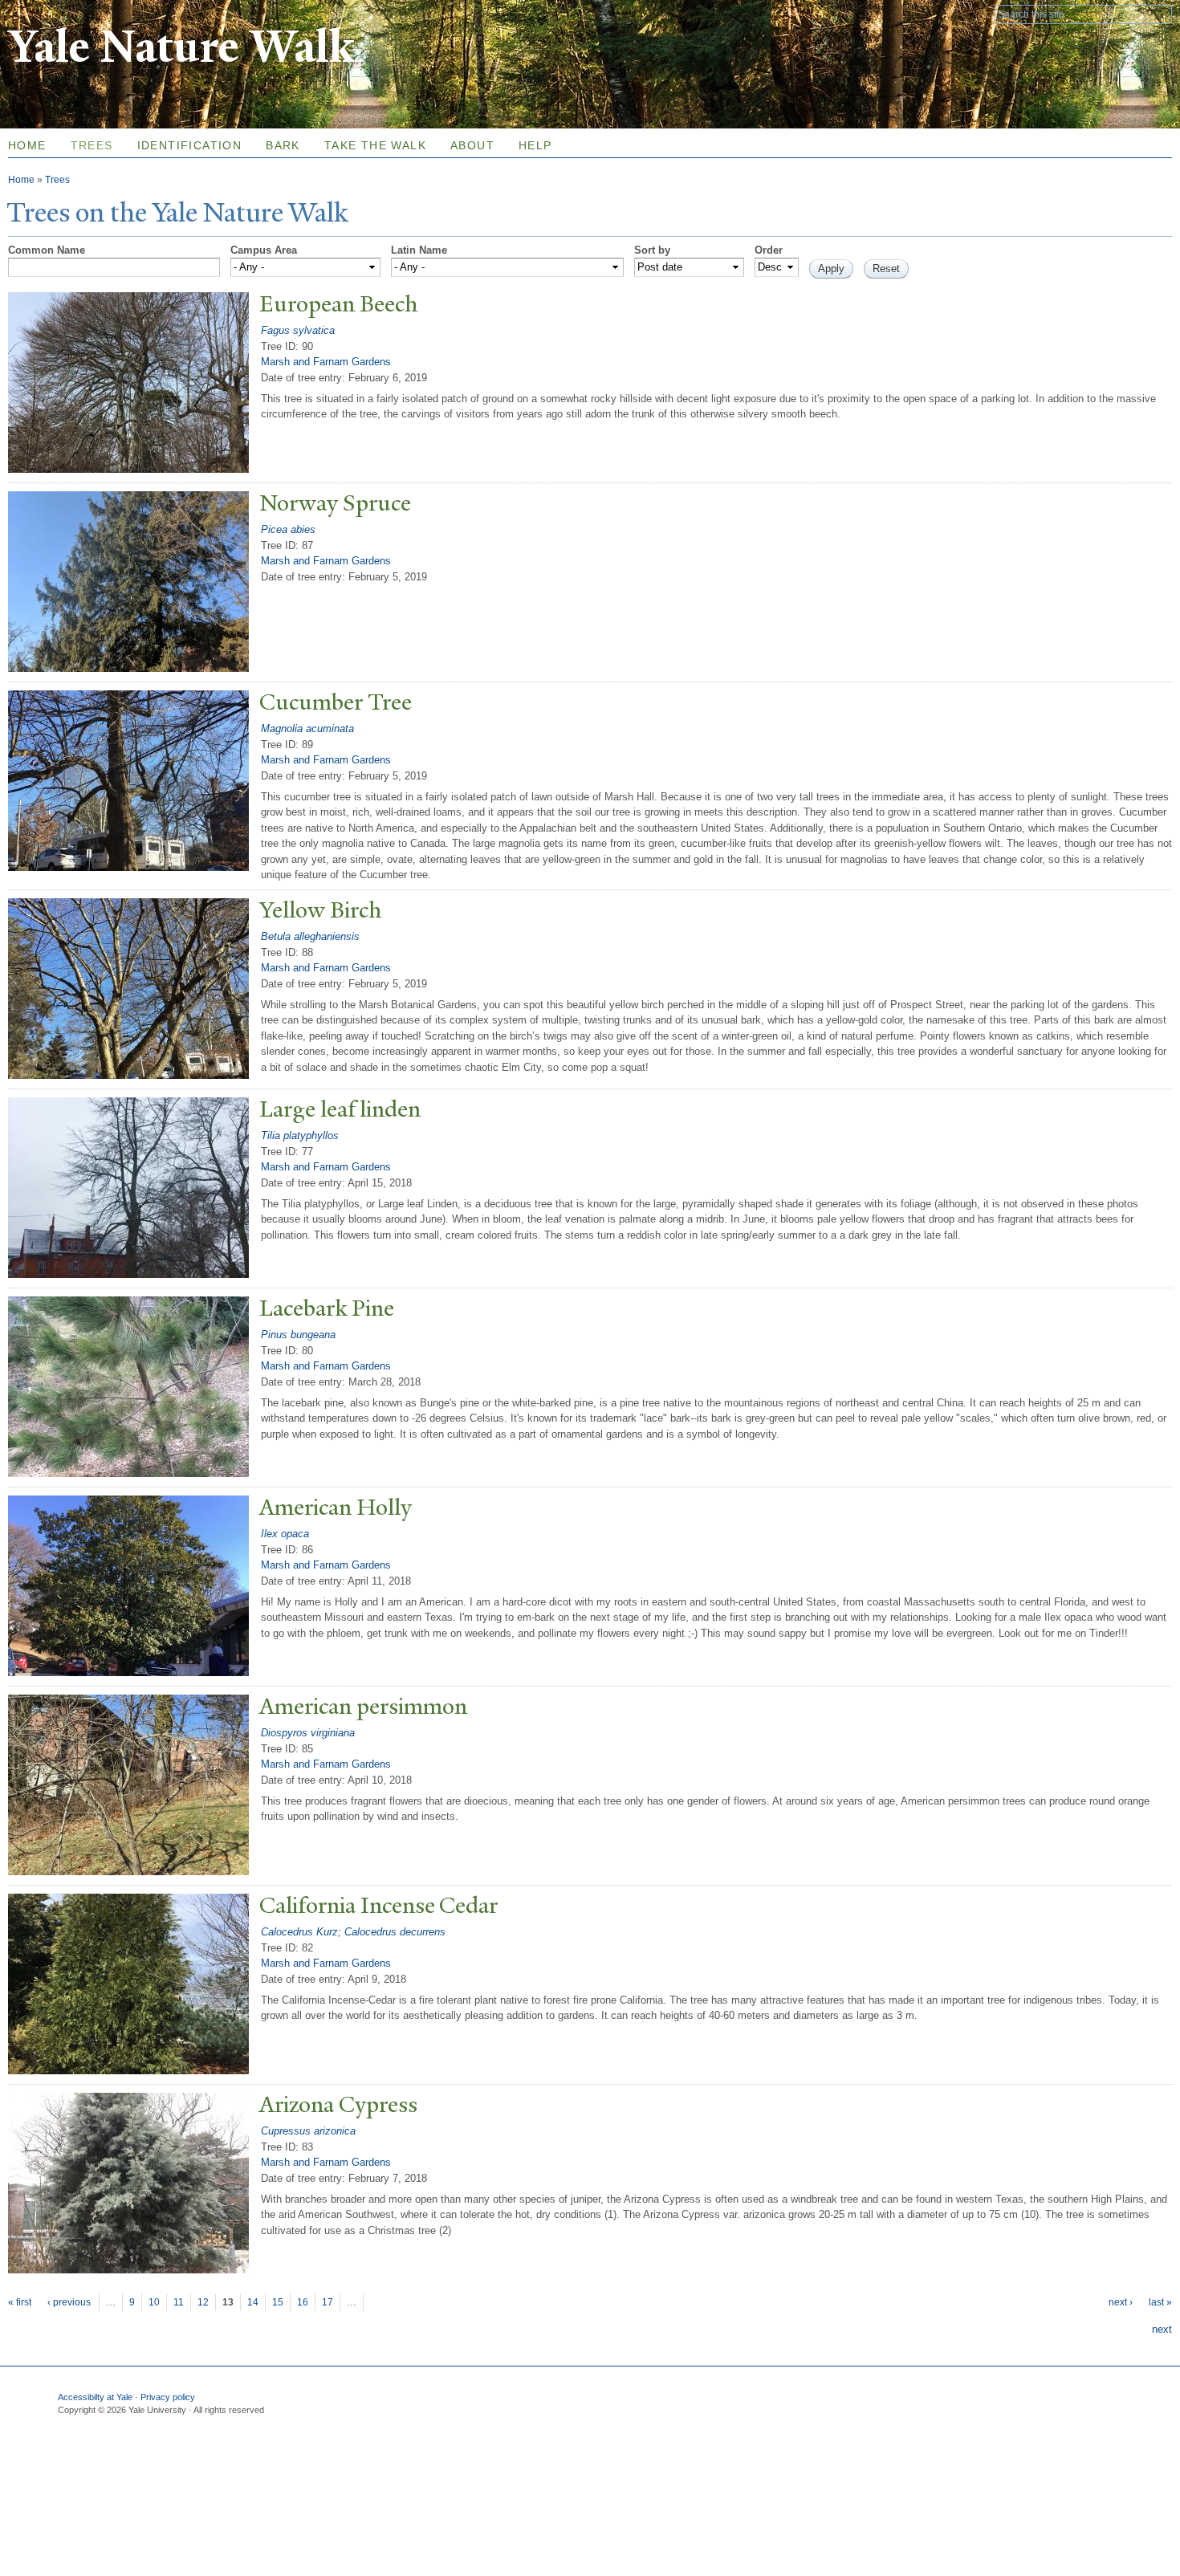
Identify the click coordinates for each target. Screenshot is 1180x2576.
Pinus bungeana (298, 1335)
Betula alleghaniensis (310, 936)
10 (154, 2302)
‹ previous (69, 2302)
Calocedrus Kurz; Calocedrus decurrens (353, 1932)
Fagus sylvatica (298, 330)
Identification (190, 145)
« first (20, 2302)
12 (203, 2302)
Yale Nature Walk (181, 47)
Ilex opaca (285, 1534)
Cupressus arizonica (308, 2131)
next (1162, 2329)
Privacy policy (168, 2397)
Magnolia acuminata (307, 728)
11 (179, 2302)
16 (303, 2302)
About (472, 145)
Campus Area (264, 250)
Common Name (47, 250)
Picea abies (288, 529)
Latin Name (419, 250)
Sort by (652, 250)
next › (1121, 2302)
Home (21, 180)
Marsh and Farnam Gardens (326, 362)
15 (278, 2302)
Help (535, 145)
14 (253, 2302)
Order (769, 250)
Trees (92, 145)
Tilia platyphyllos (300, 1135)
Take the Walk (375, 145)
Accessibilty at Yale (95, 2397)
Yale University (53, 14)
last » (1160, 2302)
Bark (283, 145)
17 (328, 2302)
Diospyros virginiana (308, 1733)
